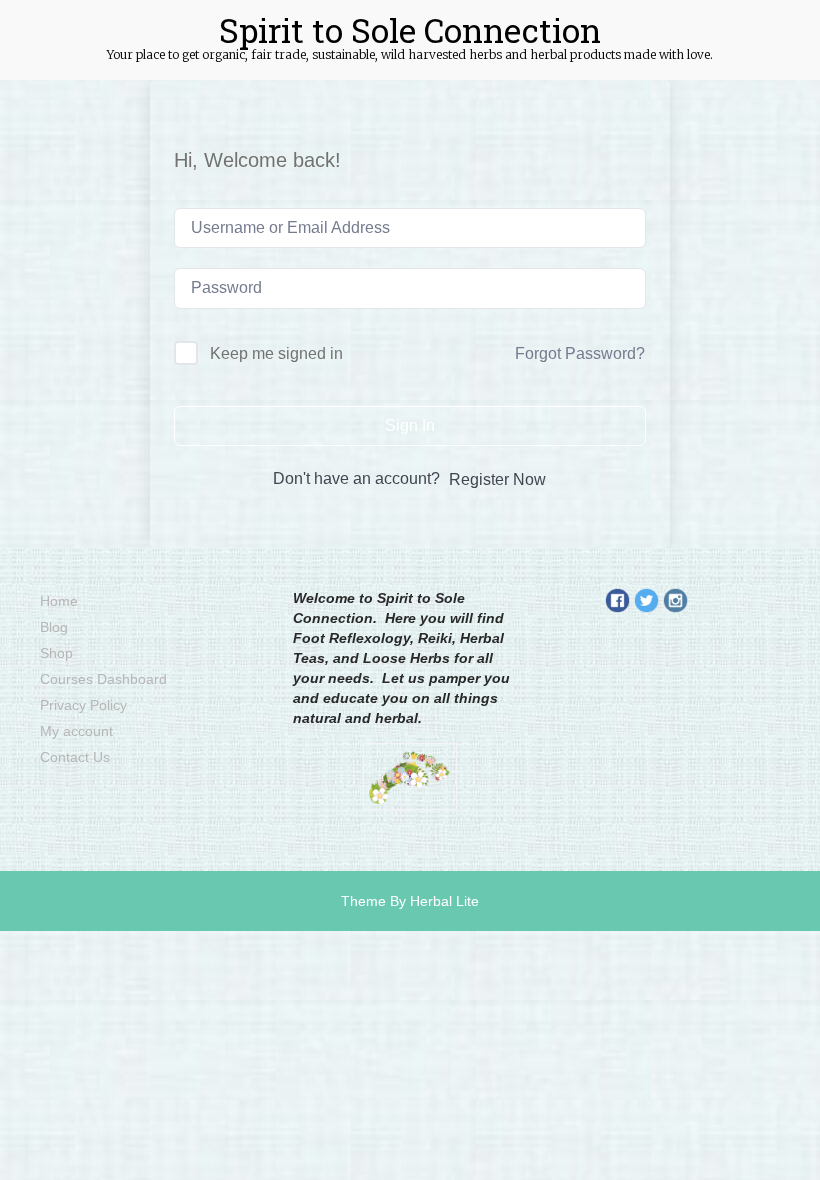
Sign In (410, 425)
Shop (56, 653)
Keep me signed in (276, 353)
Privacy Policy (83, 705)
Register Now (497, 479)
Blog (54, 627)
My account (76, 731)
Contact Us (75, 757)
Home (59, 601)
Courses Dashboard (103, 679)
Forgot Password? (580, 353)
